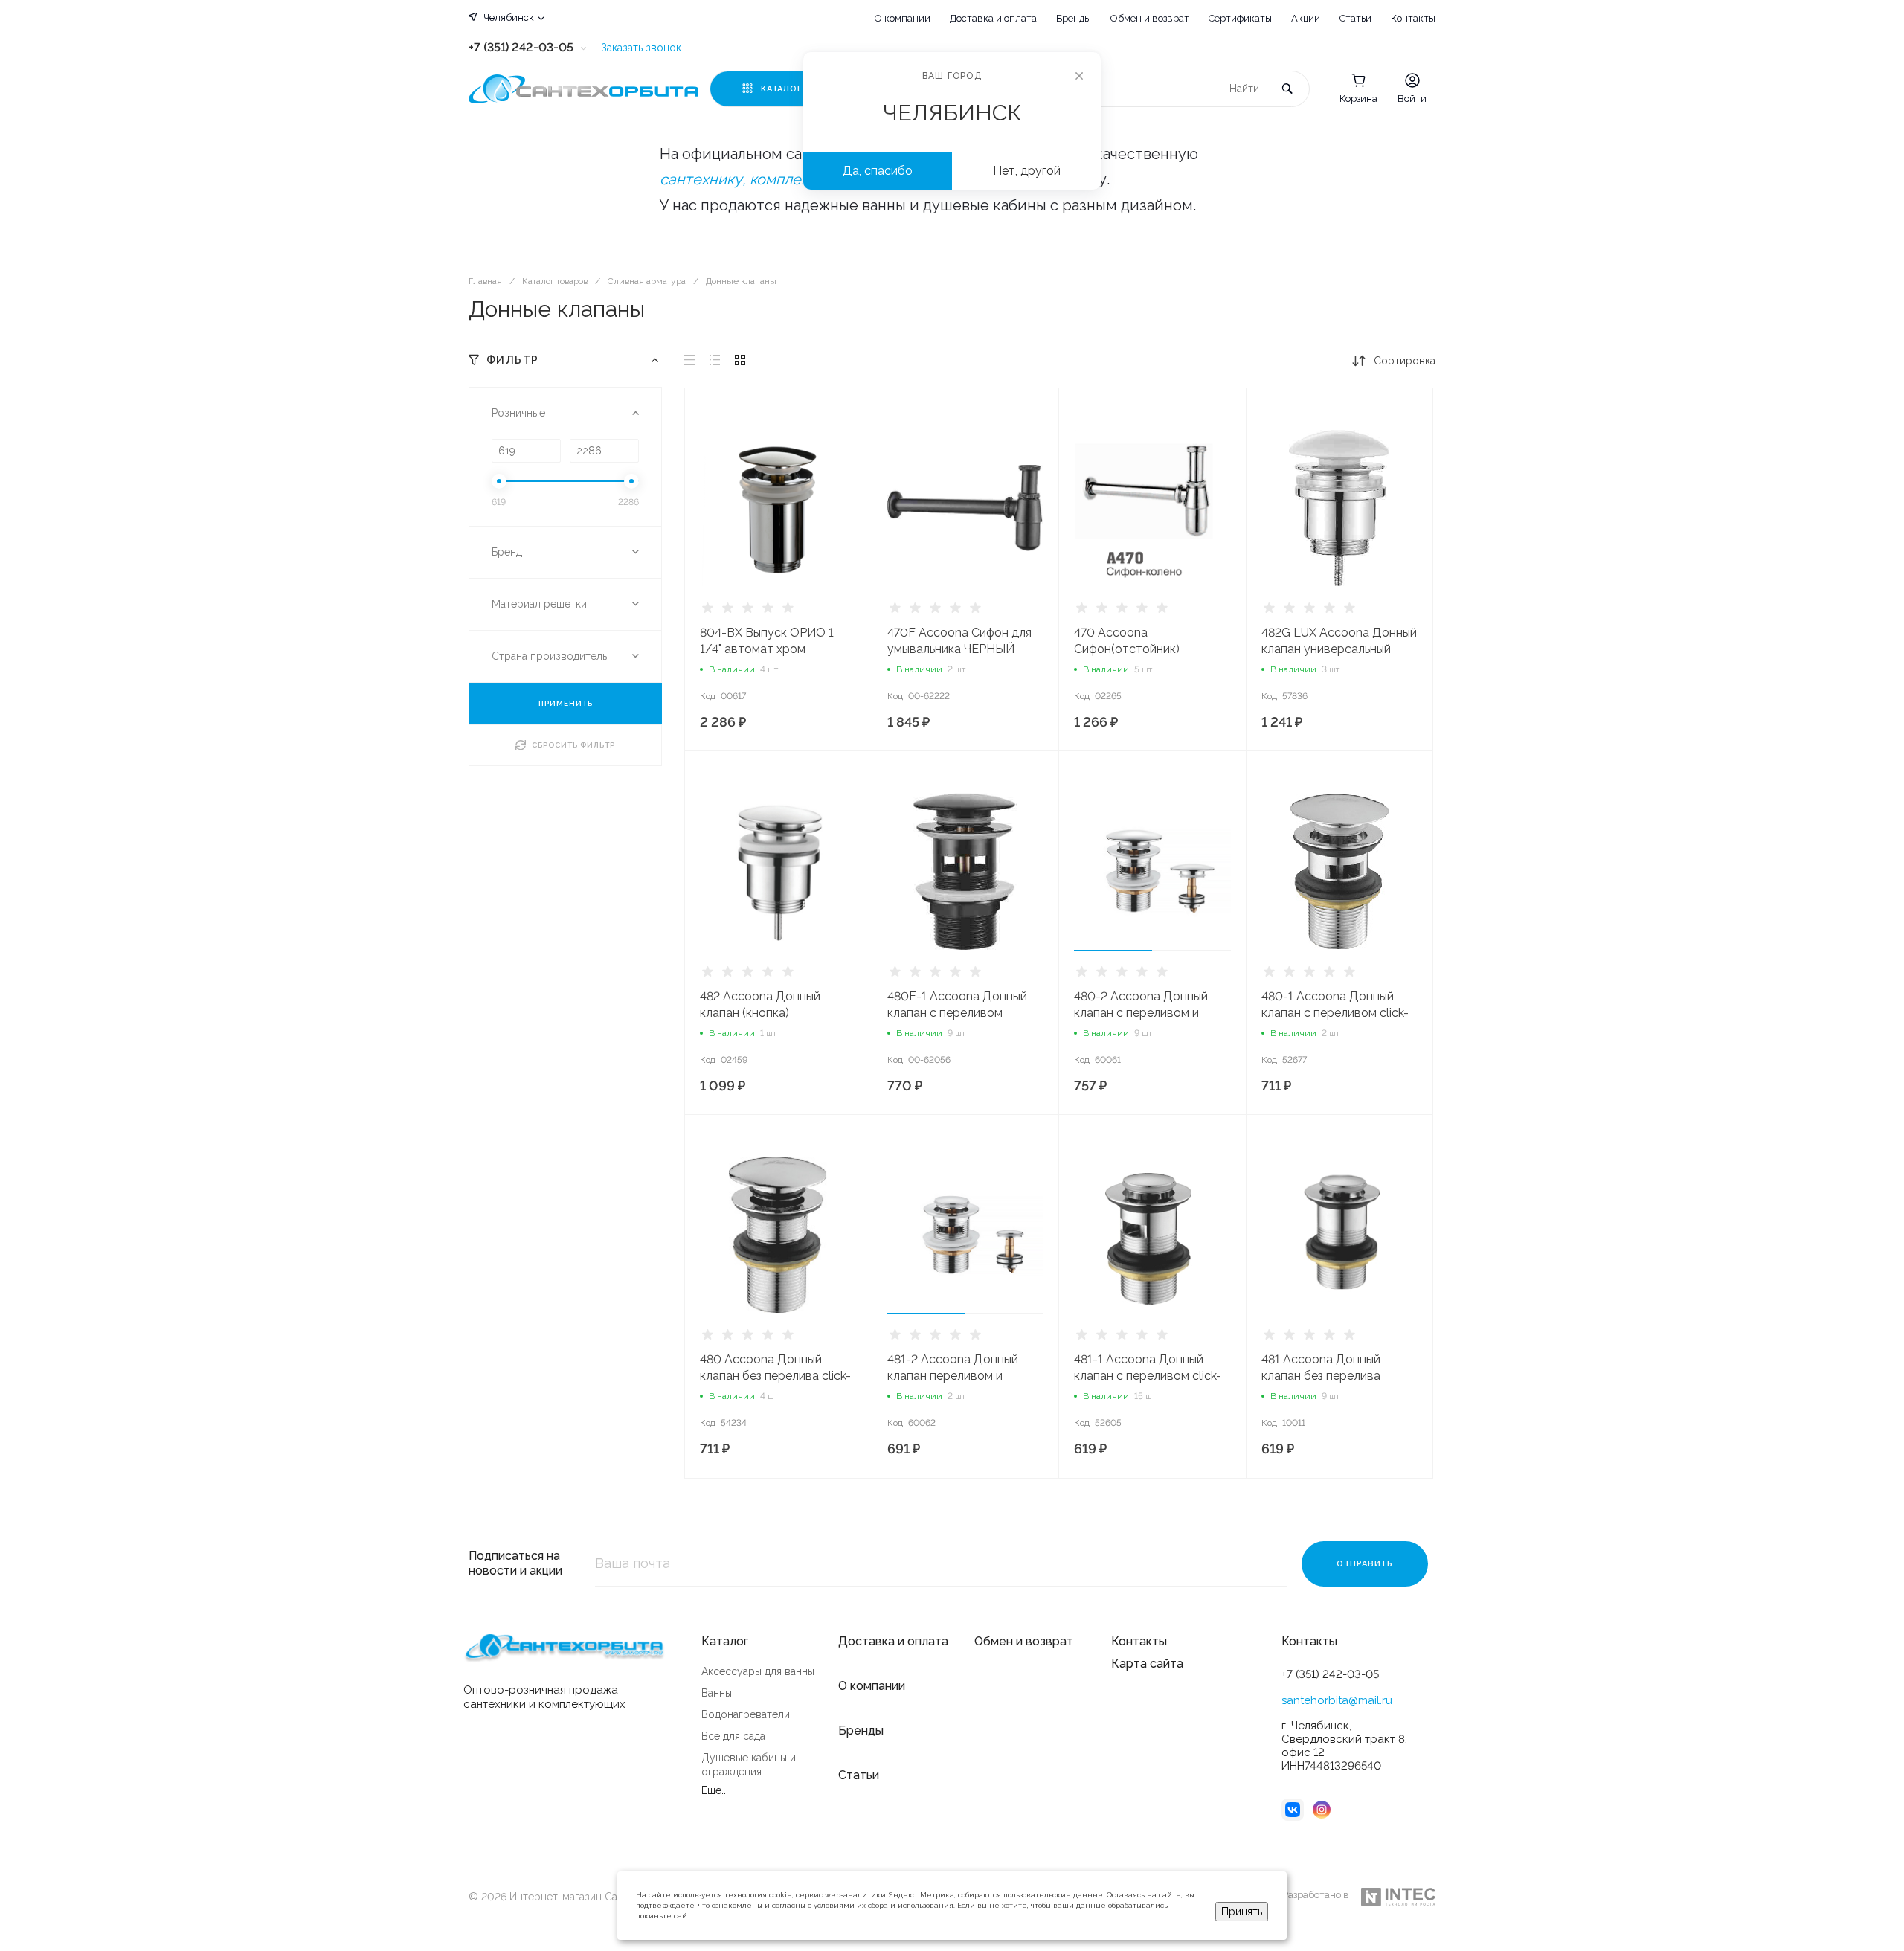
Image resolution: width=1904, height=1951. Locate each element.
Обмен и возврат (1150, 18)
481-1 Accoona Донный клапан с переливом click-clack (1148, 1376)
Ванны (717, 1693)
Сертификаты (1240, 18)
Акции (1306, 18)
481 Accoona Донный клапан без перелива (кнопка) (1321, 1376)
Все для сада (733, 1736)
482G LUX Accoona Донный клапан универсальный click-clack (1339, 649)
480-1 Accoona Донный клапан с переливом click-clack (1335, 1013)
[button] (1113, 951)
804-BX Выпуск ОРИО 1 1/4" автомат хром (767, 641)
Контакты (1413, 18)
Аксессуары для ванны (758, 1671)
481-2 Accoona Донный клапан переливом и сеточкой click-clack (953, 1376)
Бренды (1074, 18)
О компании (903, 18)
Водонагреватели (746, 1714)
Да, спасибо (878, 171)
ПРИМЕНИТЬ (566, 703)
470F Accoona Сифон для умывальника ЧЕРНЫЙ (959, 641)
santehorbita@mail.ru (1337, 1700)
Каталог (725, 1641)
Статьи (1355, 18)
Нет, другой (1027, 171)
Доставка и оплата (993, 18)
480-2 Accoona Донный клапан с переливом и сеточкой (1141, 1013)
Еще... (715, 1790)
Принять (1242, 1912)
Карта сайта (1147, 1664)
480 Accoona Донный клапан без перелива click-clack (775, 1376)
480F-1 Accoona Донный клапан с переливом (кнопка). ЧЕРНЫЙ (957, 1013)
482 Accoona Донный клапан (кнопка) (760, 1005)
